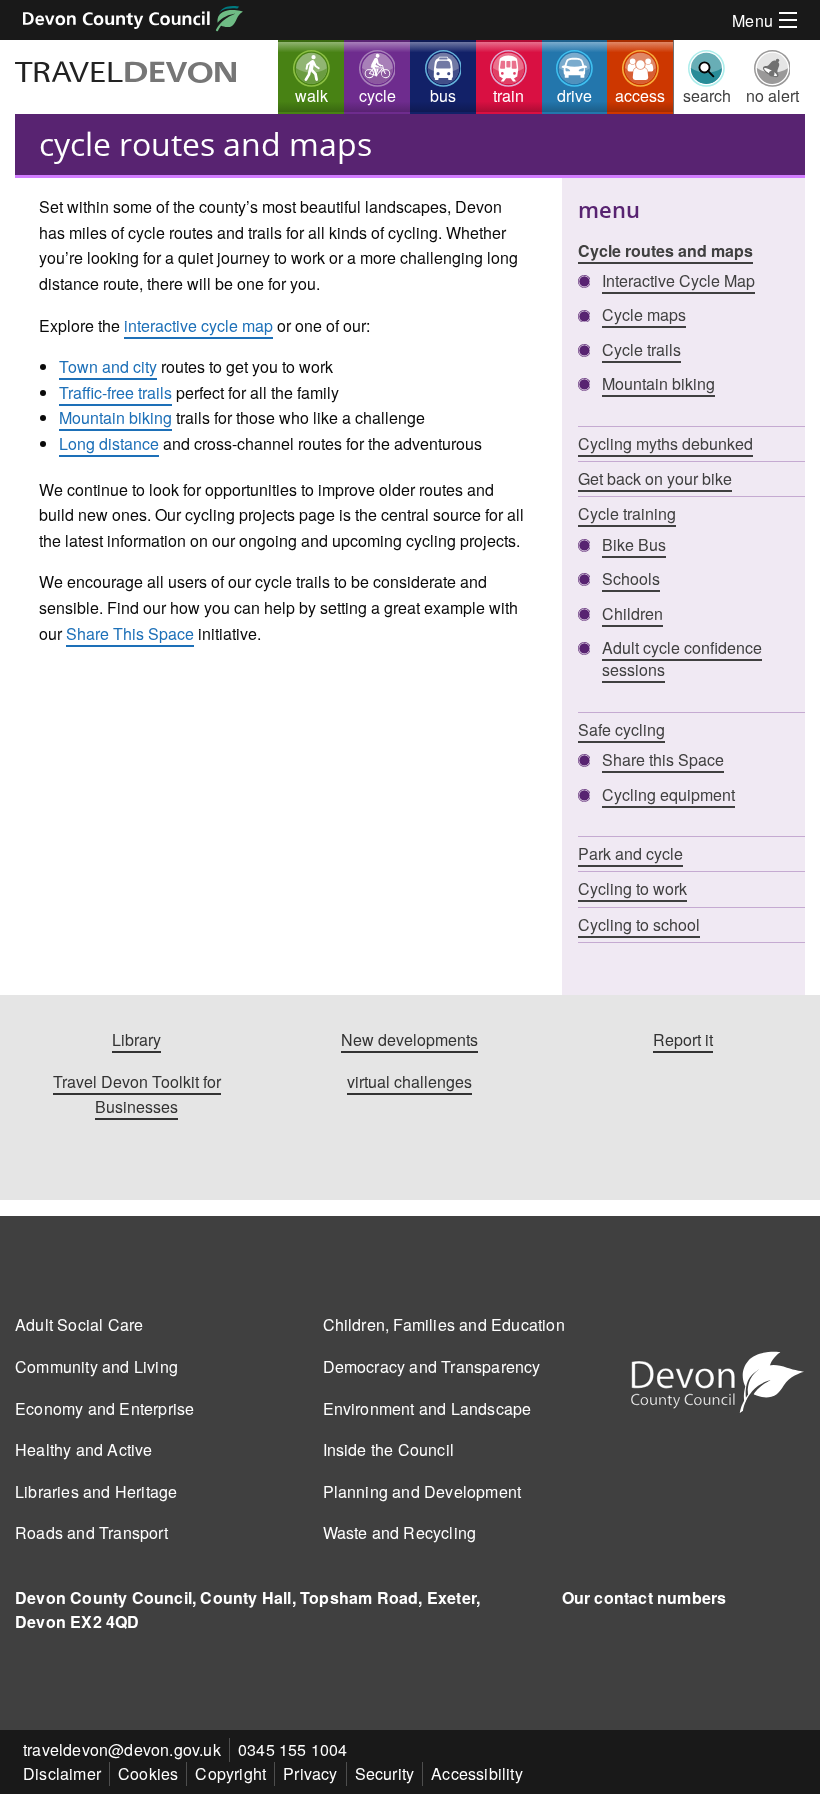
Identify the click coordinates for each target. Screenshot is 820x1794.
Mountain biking (115, 417)
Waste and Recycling (400, 1532)
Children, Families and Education (444, 1324)
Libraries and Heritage (96, 1491)
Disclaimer (62, 1773)
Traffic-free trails (115, 392)
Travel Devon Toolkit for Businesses (137, 1094)
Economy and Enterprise (104, 1408)
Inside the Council (389, 1449)
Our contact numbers (644, 1597)
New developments (409, 1039)
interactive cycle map (198, 325)
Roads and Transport (91, 1532)
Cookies (148, 1773)
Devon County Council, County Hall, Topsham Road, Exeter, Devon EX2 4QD (247, 1609)
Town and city (108, 366)
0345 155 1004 (293, 1749)
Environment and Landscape (427, 1408)
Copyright (230, 1773)
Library (136, 1039)
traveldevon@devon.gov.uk (122, 1749)
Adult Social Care (79, 1324)
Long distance (109, 443)
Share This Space (130, 633)
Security (385, 1773)
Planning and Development (422, 1491)
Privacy (310, 1773)
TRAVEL (126, 74)
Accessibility (477, 1773)
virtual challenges (409, 1081)
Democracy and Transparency (432, 1366)
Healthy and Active (84, 1449)
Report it (683, 1039)
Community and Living (96, 1366)
